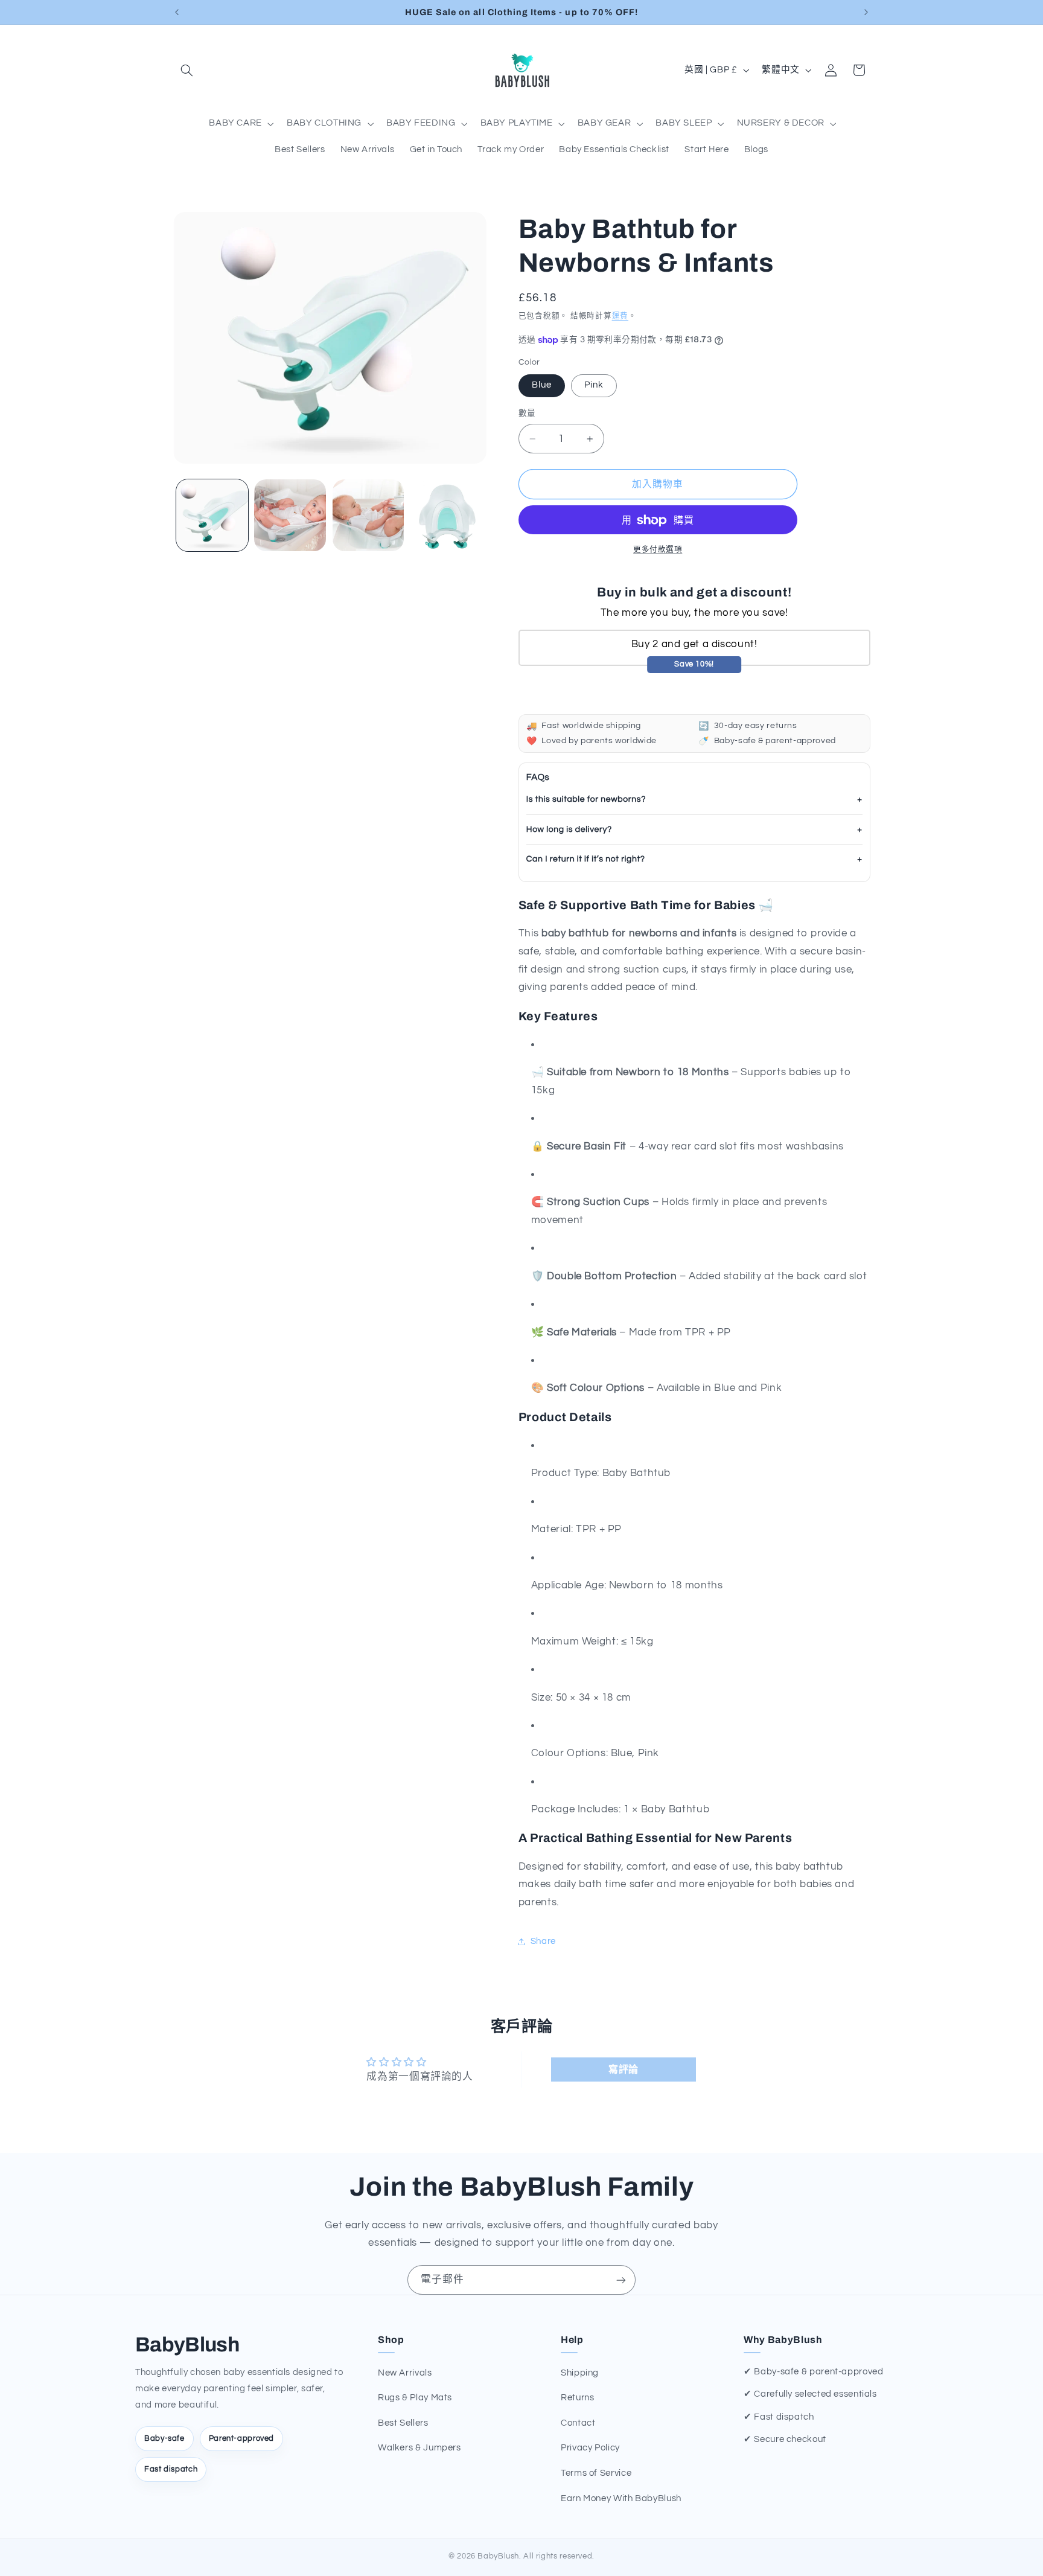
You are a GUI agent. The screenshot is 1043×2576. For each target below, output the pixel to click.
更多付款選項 (658, 550)
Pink (594, 385)
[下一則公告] (866, 12)
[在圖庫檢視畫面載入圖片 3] (368, 515)
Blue (542, 385)
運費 (620, 316)
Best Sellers (403, 2423)
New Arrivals (405, 2373)
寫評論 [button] (624, 2069)
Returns (577, 2398)
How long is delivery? (569, 829)
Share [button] (543, 1941)
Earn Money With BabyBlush (621, 2498)
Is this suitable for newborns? (586, 799)
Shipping (580, 2373)
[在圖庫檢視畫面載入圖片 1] (212, 515)
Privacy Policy (590, 2448)
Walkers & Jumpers (419, 2448)
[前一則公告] (177, 12)
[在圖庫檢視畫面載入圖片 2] (290, 515)
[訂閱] (621, 2280)
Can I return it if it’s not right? (586, 860)
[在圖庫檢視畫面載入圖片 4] (446, 515)
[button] (187, 70)
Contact (578, 2423)
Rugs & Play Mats (415, 2398)
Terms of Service (596, 2473)
